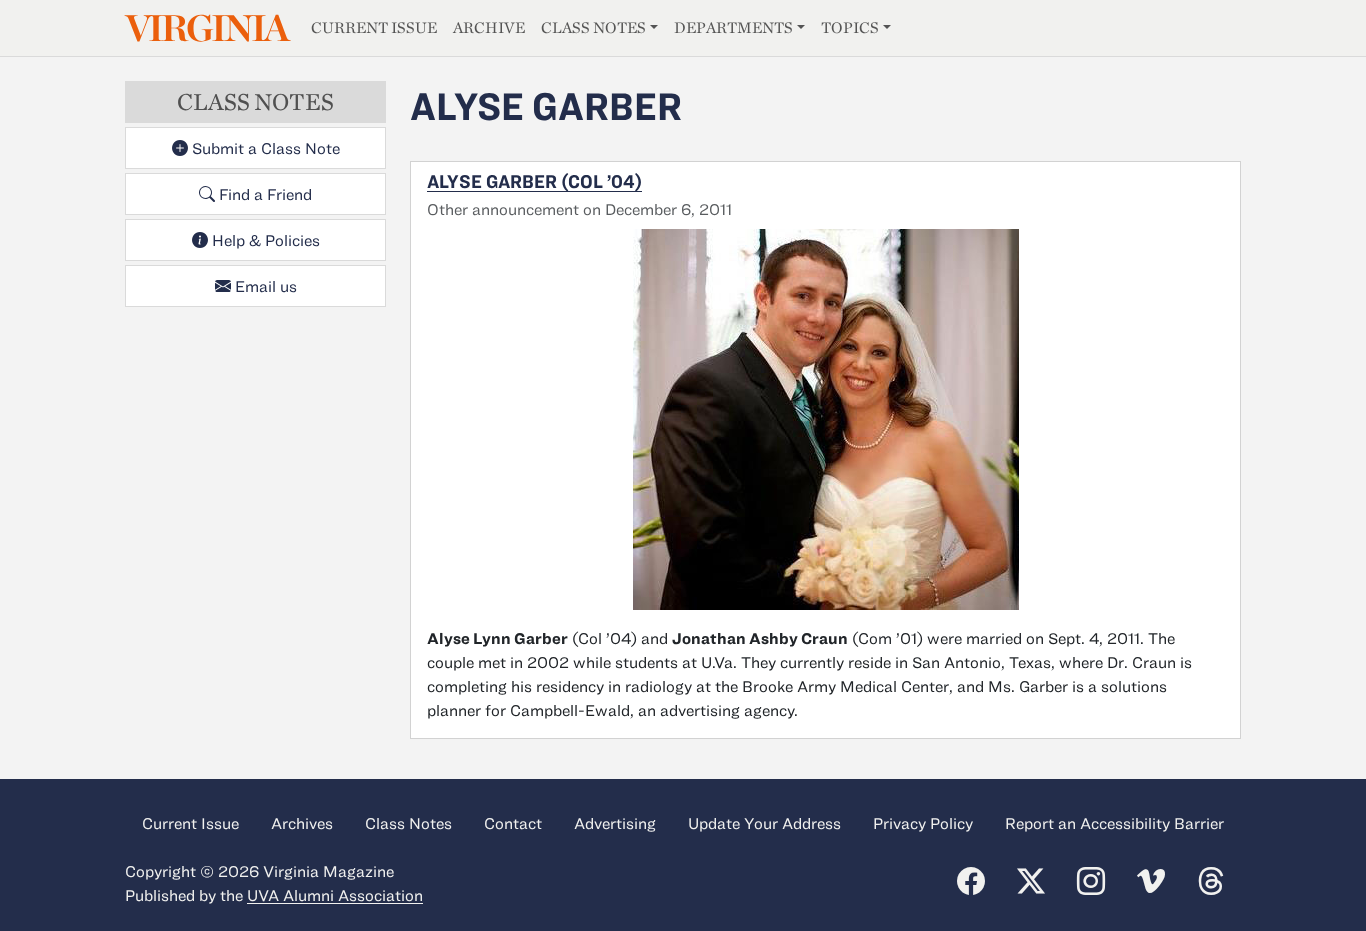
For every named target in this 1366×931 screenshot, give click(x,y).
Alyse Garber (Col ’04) (534, 181)
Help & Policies (264, 240)
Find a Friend (263, 194)
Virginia (206, 28)
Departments (733, 27)
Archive (489, 27)
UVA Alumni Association (335, 895)
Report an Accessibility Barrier (1114, 823)
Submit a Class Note (264, 148)
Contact (513, 823)
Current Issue (374, 27)
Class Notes (593, 27)
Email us (264, 286)
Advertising (615, 823)
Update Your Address (764, 823)
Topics (850, 27)
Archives (302, 823)
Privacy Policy (923, 823)
